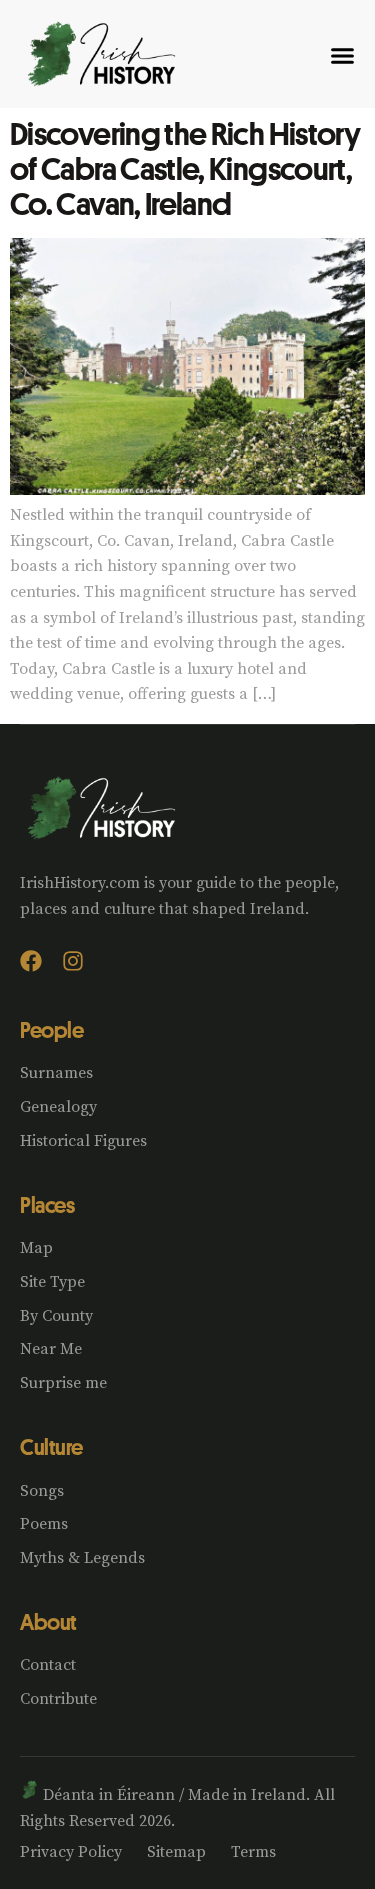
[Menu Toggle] (342, 55)
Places (47, 1205)
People (51, 1030)
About (48, 1622)
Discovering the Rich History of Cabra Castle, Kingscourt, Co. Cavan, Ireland (185, 168)
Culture (51, 1447)
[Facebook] (31, 961)
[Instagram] (73, 961)
